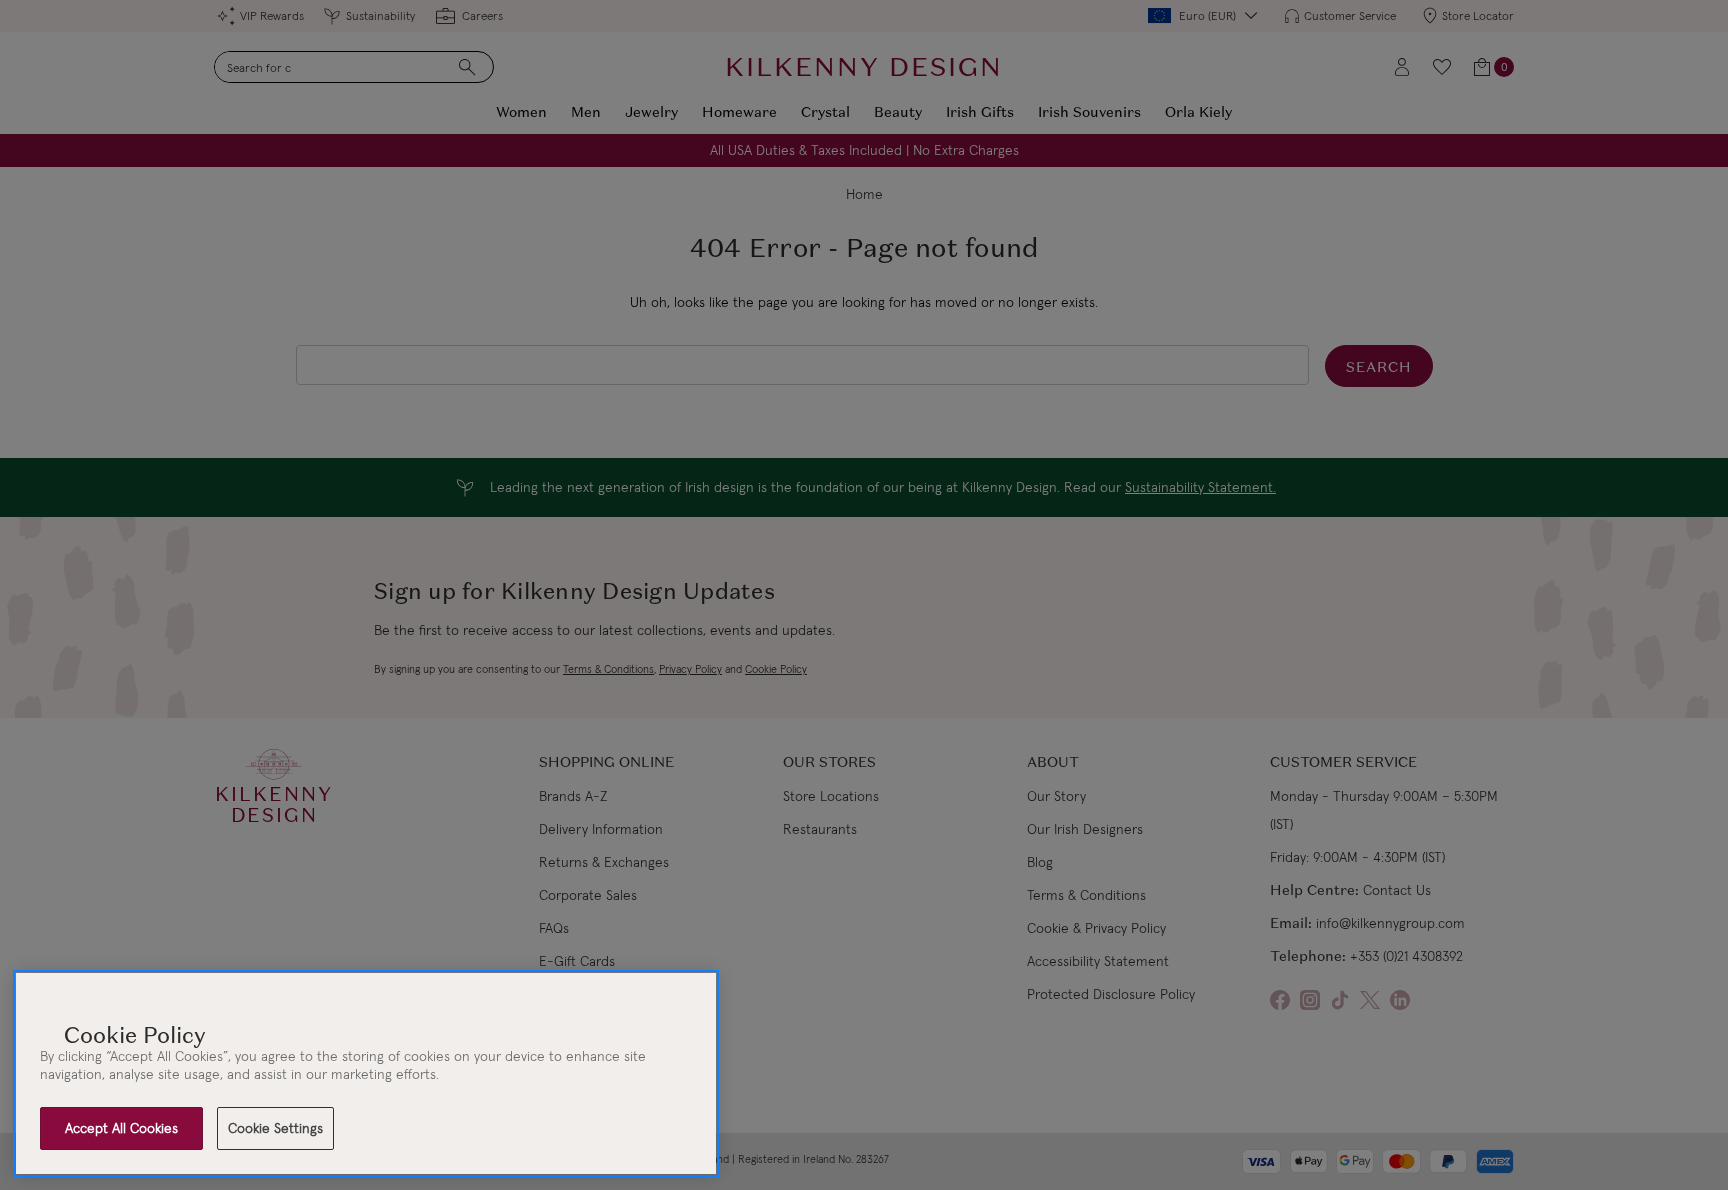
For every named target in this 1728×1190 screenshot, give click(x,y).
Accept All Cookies (121, 1128)
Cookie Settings (275, 1128)
